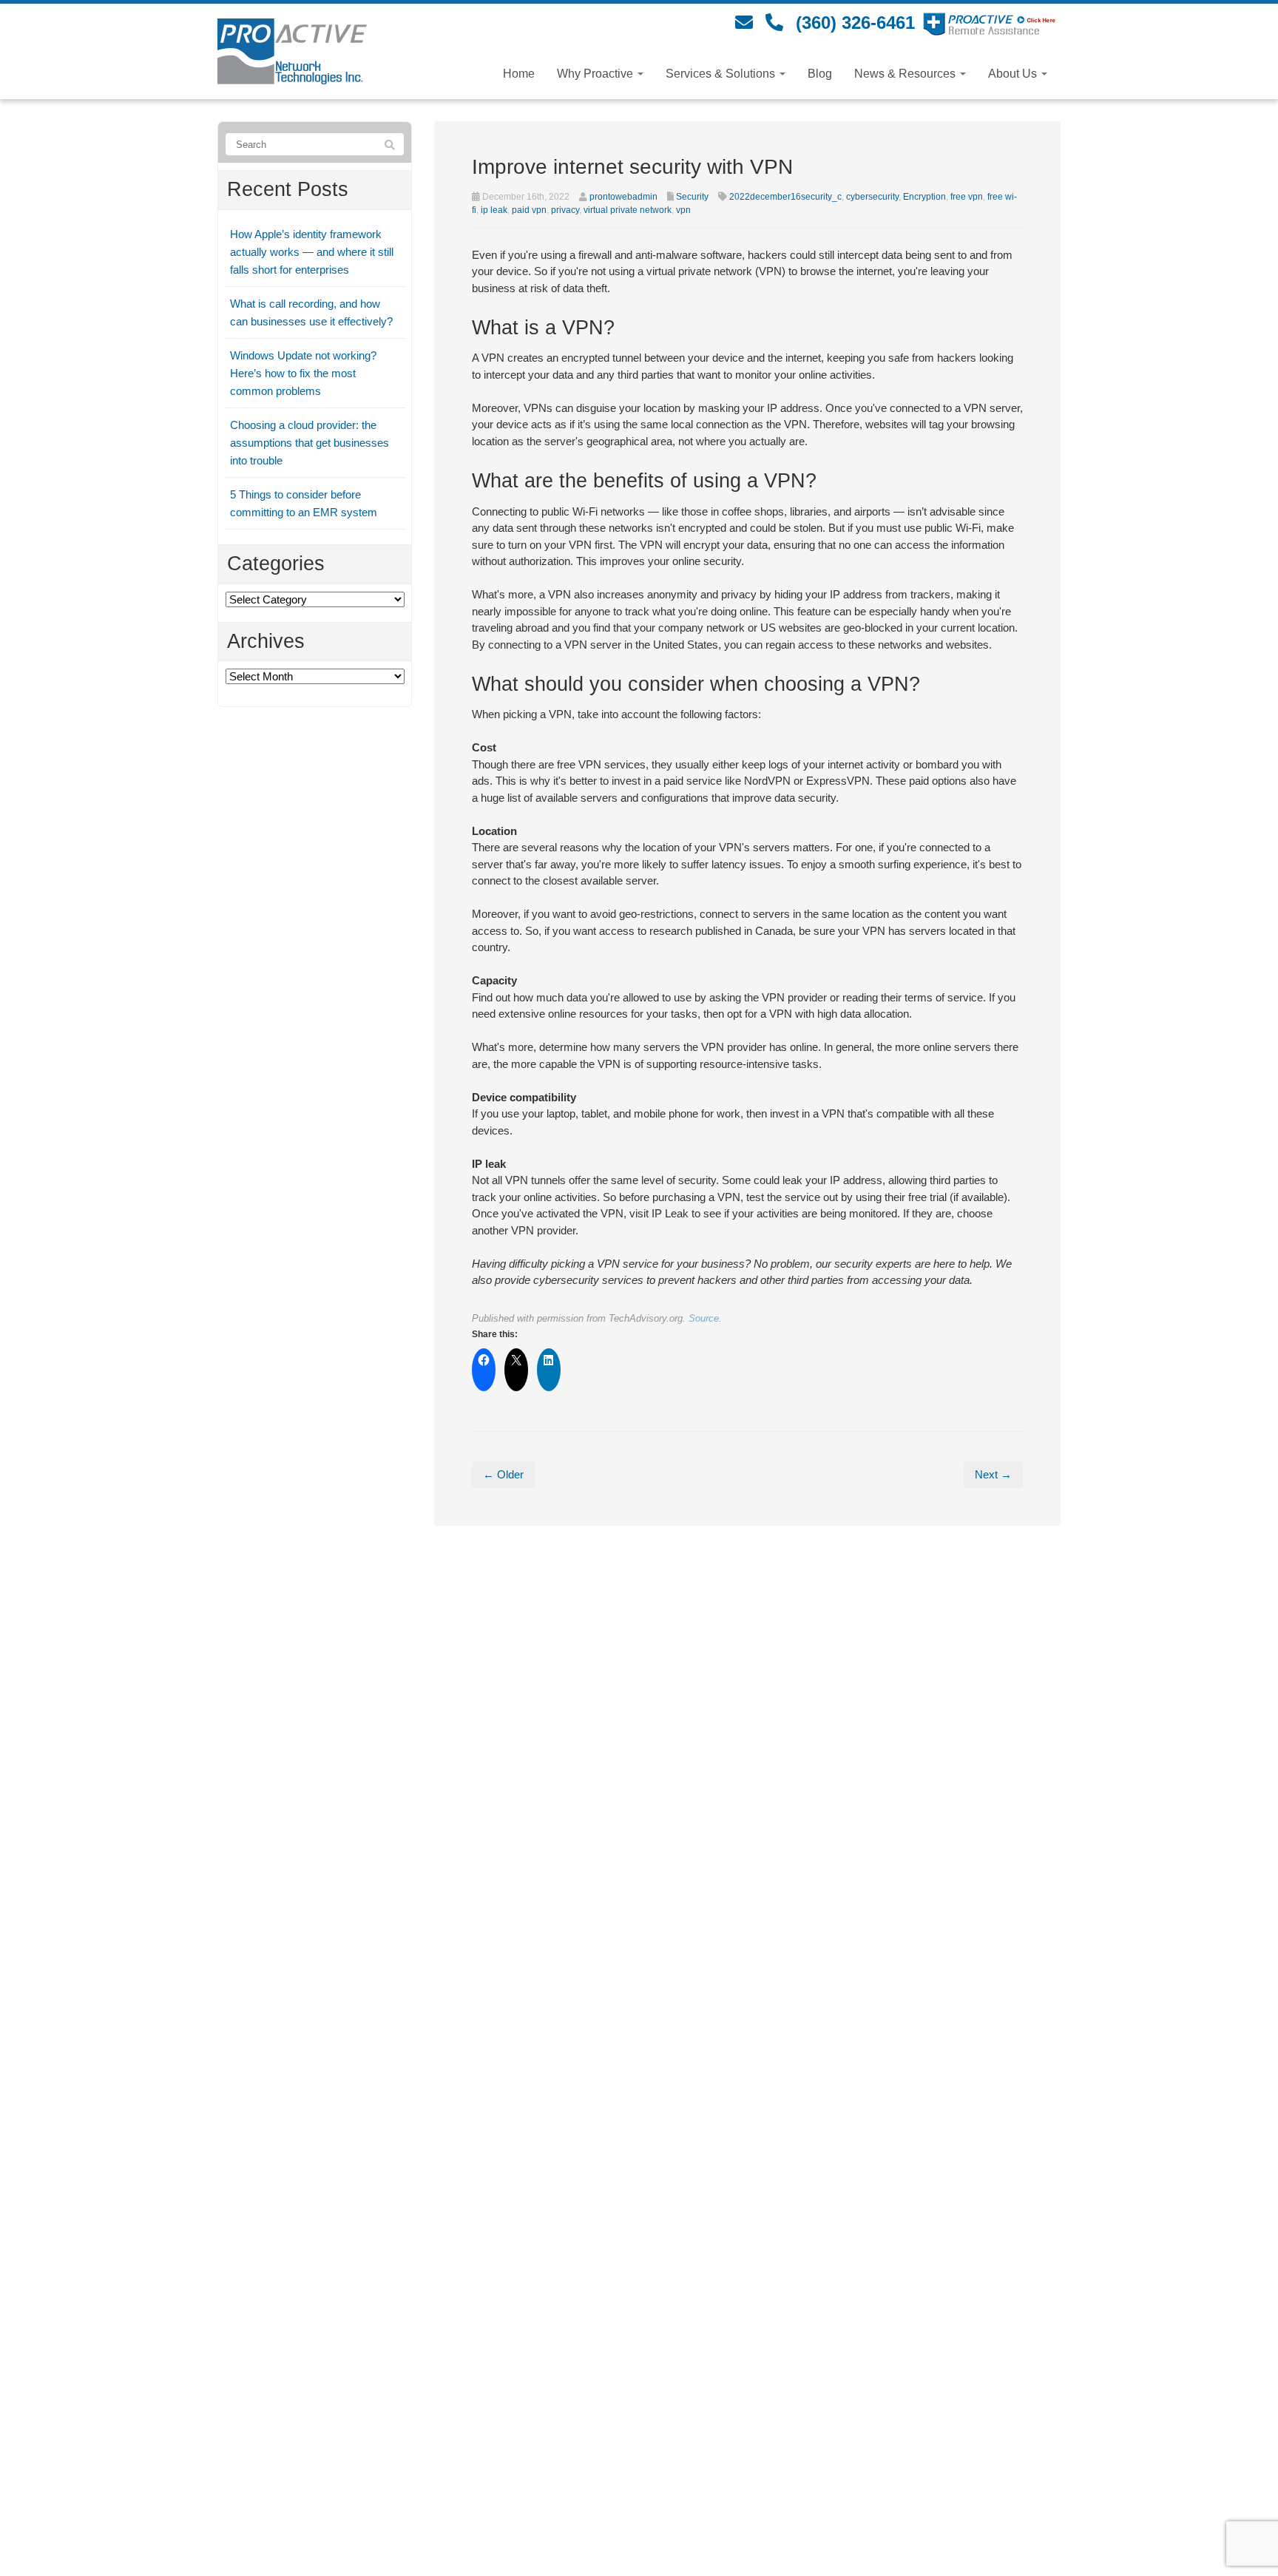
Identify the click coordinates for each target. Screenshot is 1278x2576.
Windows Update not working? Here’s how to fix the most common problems (303, 373)
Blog (820, 74)
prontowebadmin (623, 197)
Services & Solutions (722, 74)
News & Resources (906, 74)
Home (519, 74)
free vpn (967, 197)
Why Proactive (596, 74)
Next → (993, 1474)
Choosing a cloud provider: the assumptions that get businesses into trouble (310, 443)
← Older (503, 1474)
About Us (1014, 74)
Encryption (924, 197)
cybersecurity (872, 197)
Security (692, 197)
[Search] (390, 145)
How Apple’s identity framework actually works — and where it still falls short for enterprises (312, 252)
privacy (565, 210)
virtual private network (628, 210)
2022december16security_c (785, 197)
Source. (705, 1318)
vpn (683, 210)
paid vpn (529, 210)
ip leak (494, 210)
